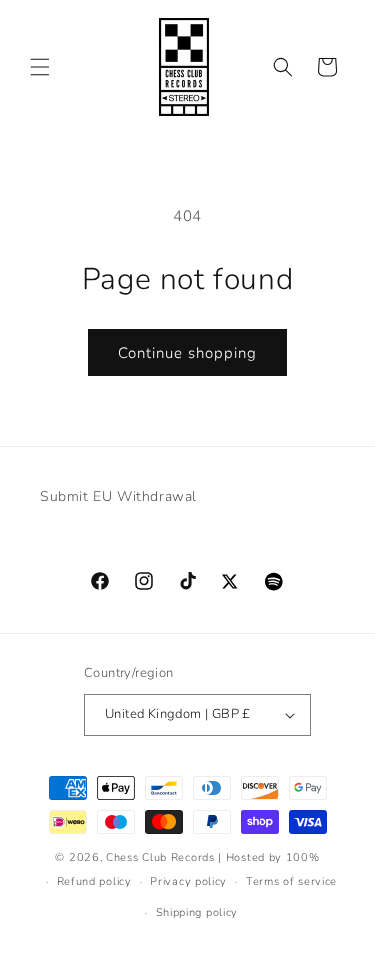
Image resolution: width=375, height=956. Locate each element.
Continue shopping (187, 353)
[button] (40, 67)
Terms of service (291, 881)
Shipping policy (197, 912)
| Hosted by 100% (268, 857)
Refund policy (94, 881)
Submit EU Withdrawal (118, 496)
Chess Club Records (160, 857)
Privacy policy (188, 881)
